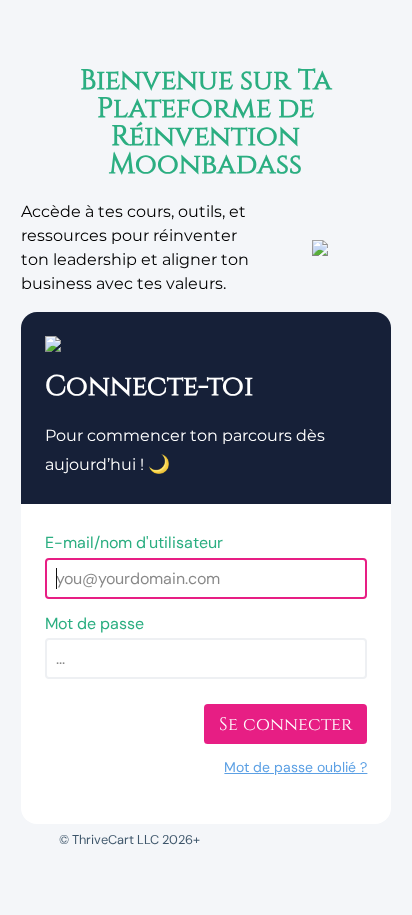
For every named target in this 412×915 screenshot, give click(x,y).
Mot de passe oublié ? (295, 767)
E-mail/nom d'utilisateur (134, 542)
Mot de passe (94, 623)
